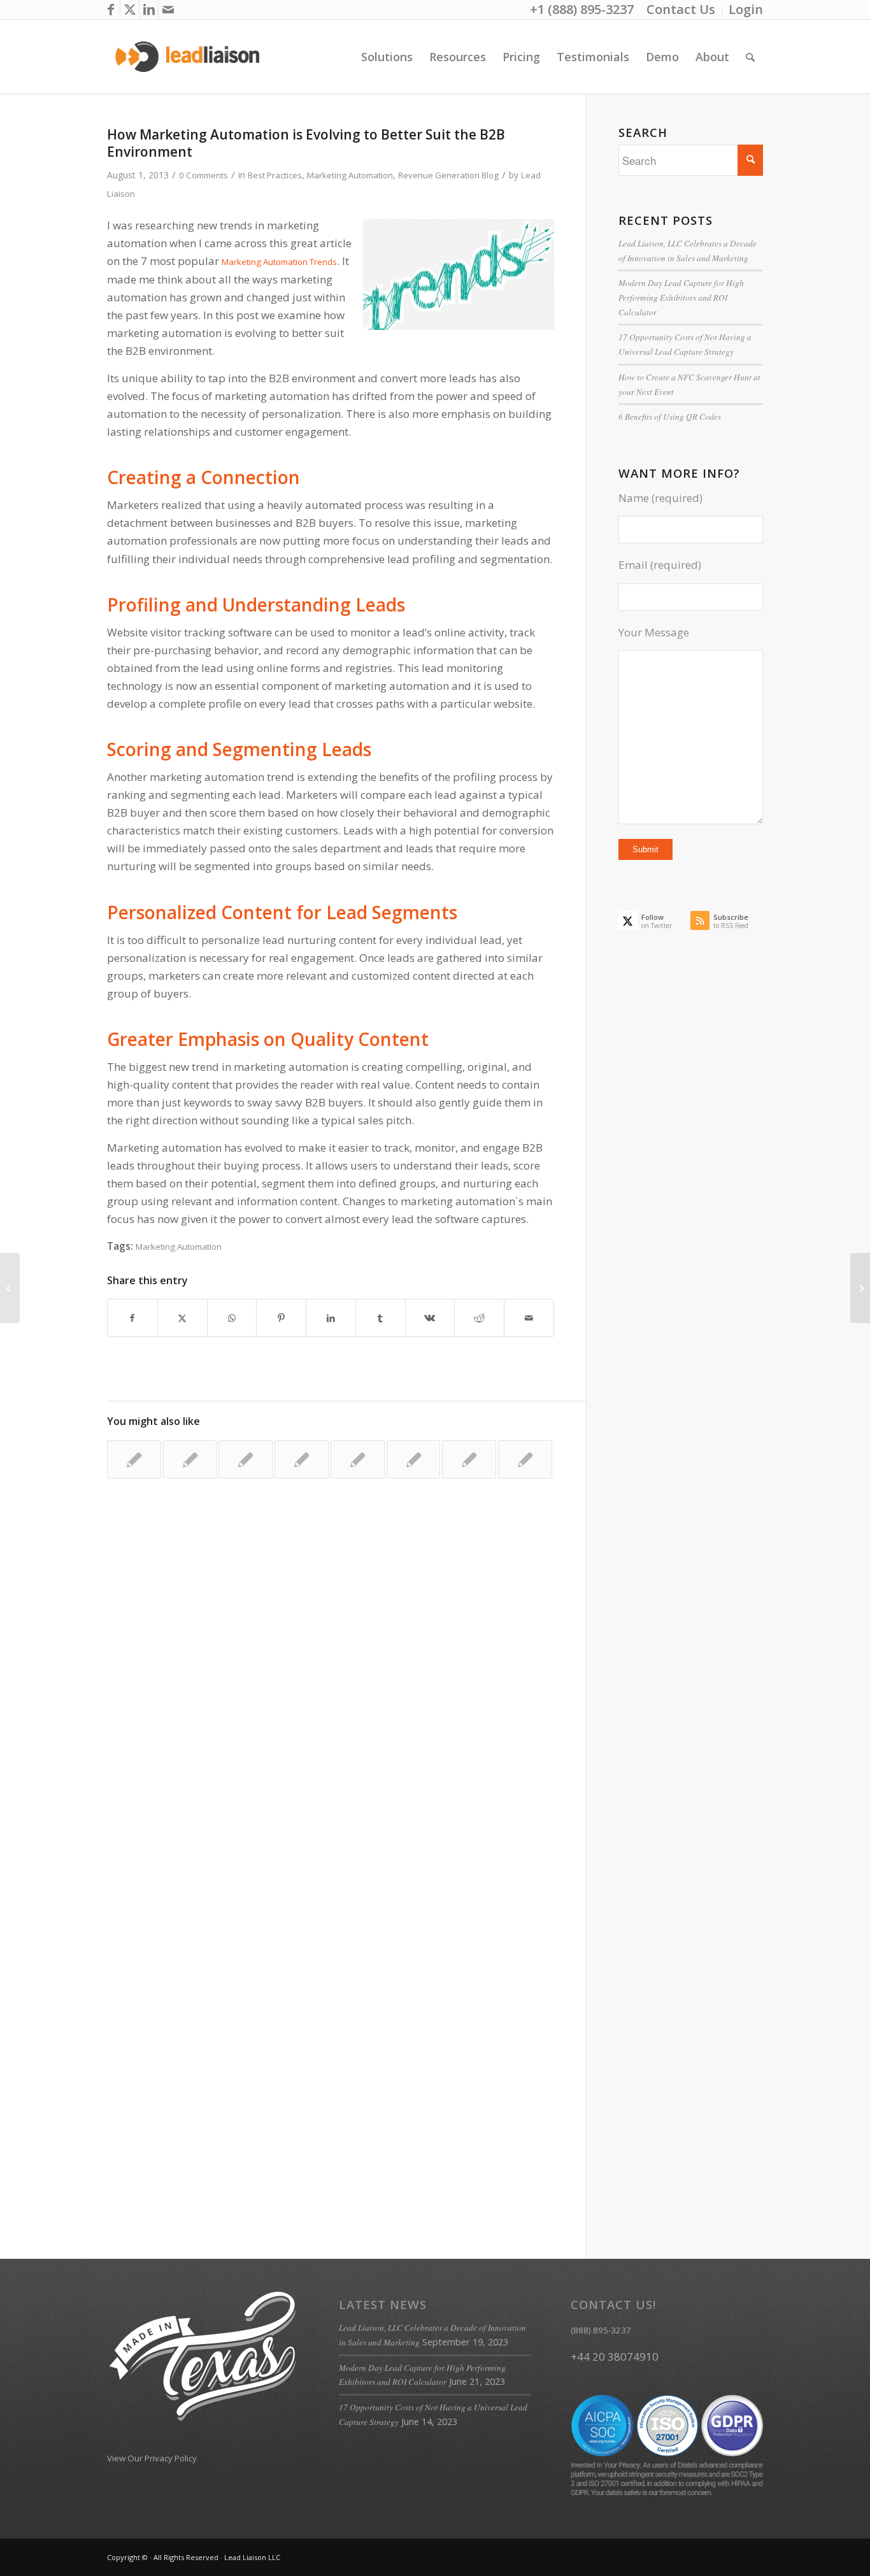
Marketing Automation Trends (279, 262)
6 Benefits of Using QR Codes (670, 417)
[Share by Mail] (529, 1318)
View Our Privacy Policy (152, 2458)
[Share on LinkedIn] (331, 1318)
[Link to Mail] (168, 10)
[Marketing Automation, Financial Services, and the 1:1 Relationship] (469, 1459)
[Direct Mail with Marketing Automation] (246, 1459)
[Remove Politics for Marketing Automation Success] (134, 1459)
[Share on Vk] (430, 1318)
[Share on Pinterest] (281, 1318)
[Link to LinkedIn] (149, 10)
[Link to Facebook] (111, 10)
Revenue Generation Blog (448, 175)
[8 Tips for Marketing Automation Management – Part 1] (358, 1459)
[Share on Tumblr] (381, 1318)
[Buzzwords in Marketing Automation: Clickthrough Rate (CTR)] (414, 1459)
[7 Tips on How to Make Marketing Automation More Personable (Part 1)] (302, 1459)
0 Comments (203, 175)
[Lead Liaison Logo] (188, 57)
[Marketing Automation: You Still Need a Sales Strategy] (190, 1459)
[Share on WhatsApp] (232, 1318)
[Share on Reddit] (479, 1318)
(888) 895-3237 (601, 2330)
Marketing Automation (350, 175)
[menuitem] (681, 11)
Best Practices (275, 175)
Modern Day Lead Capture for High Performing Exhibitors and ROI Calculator (681, 297)
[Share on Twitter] (182, 1318)
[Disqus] (346, 1696)
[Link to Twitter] (130, 10)
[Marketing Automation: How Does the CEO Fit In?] (525, 1459)
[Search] (750, 57)
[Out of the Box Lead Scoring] (10, 1288)
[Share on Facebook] (132, 1318)
